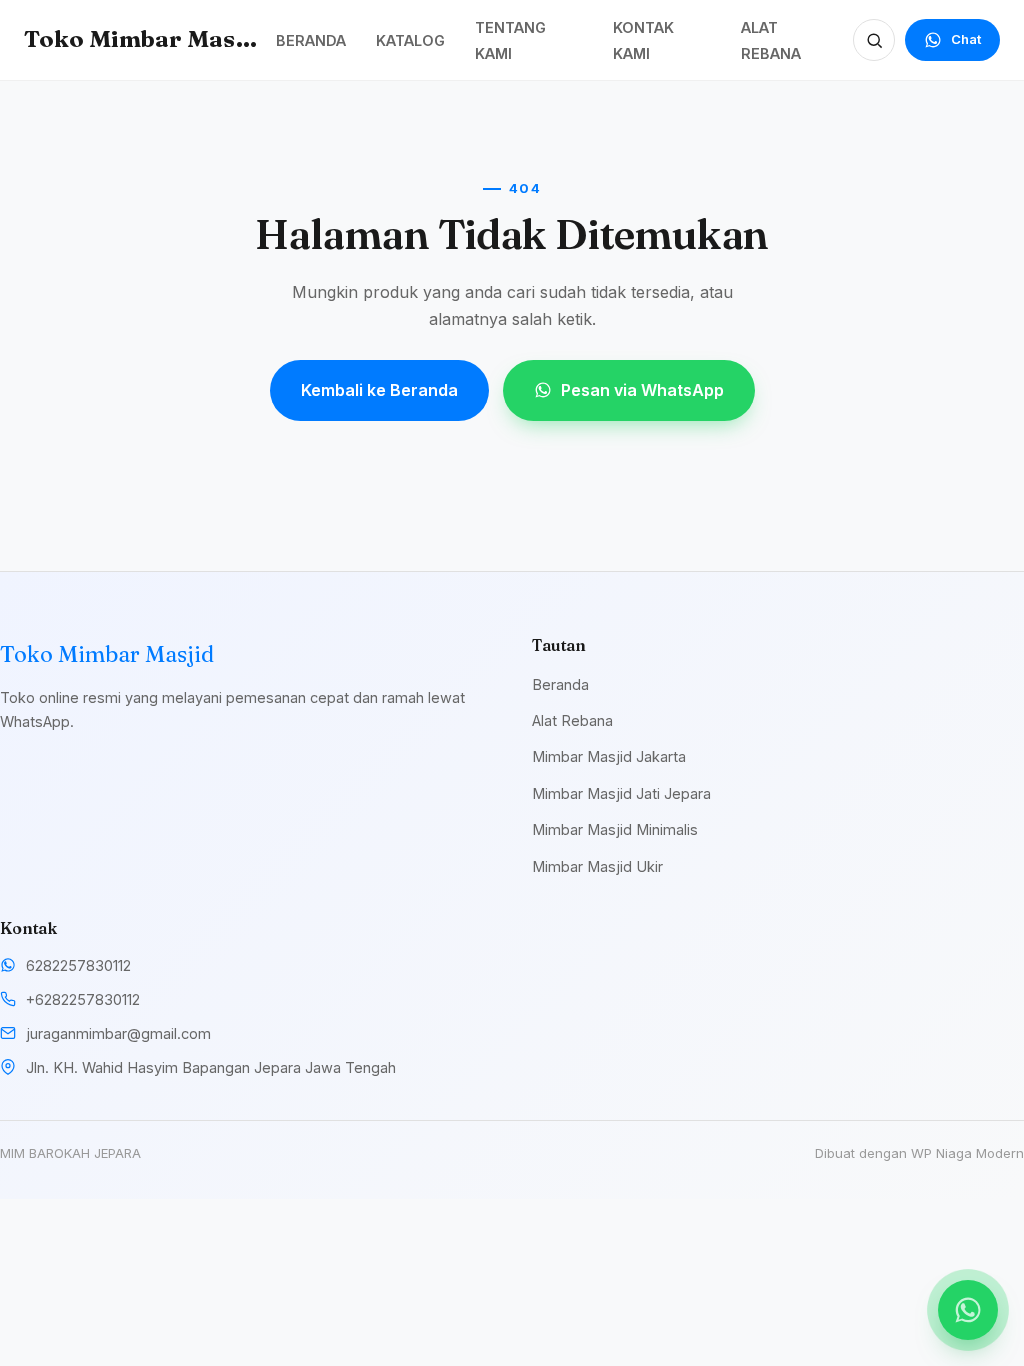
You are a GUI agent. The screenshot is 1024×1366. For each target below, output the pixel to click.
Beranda (560, 684)
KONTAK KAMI (643, 40)
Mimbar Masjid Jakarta (609, 756)
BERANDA (311, 40)
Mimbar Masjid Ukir (597, 866)
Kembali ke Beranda (379, 390)
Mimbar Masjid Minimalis (615, 829)
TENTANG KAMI (510, 40)
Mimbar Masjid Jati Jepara (621, 793)
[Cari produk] (874, 40)
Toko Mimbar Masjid (143, 39)
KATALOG (410, 40)
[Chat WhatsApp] (968, 1310)
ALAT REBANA (771, 40)
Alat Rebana (572, 720)
